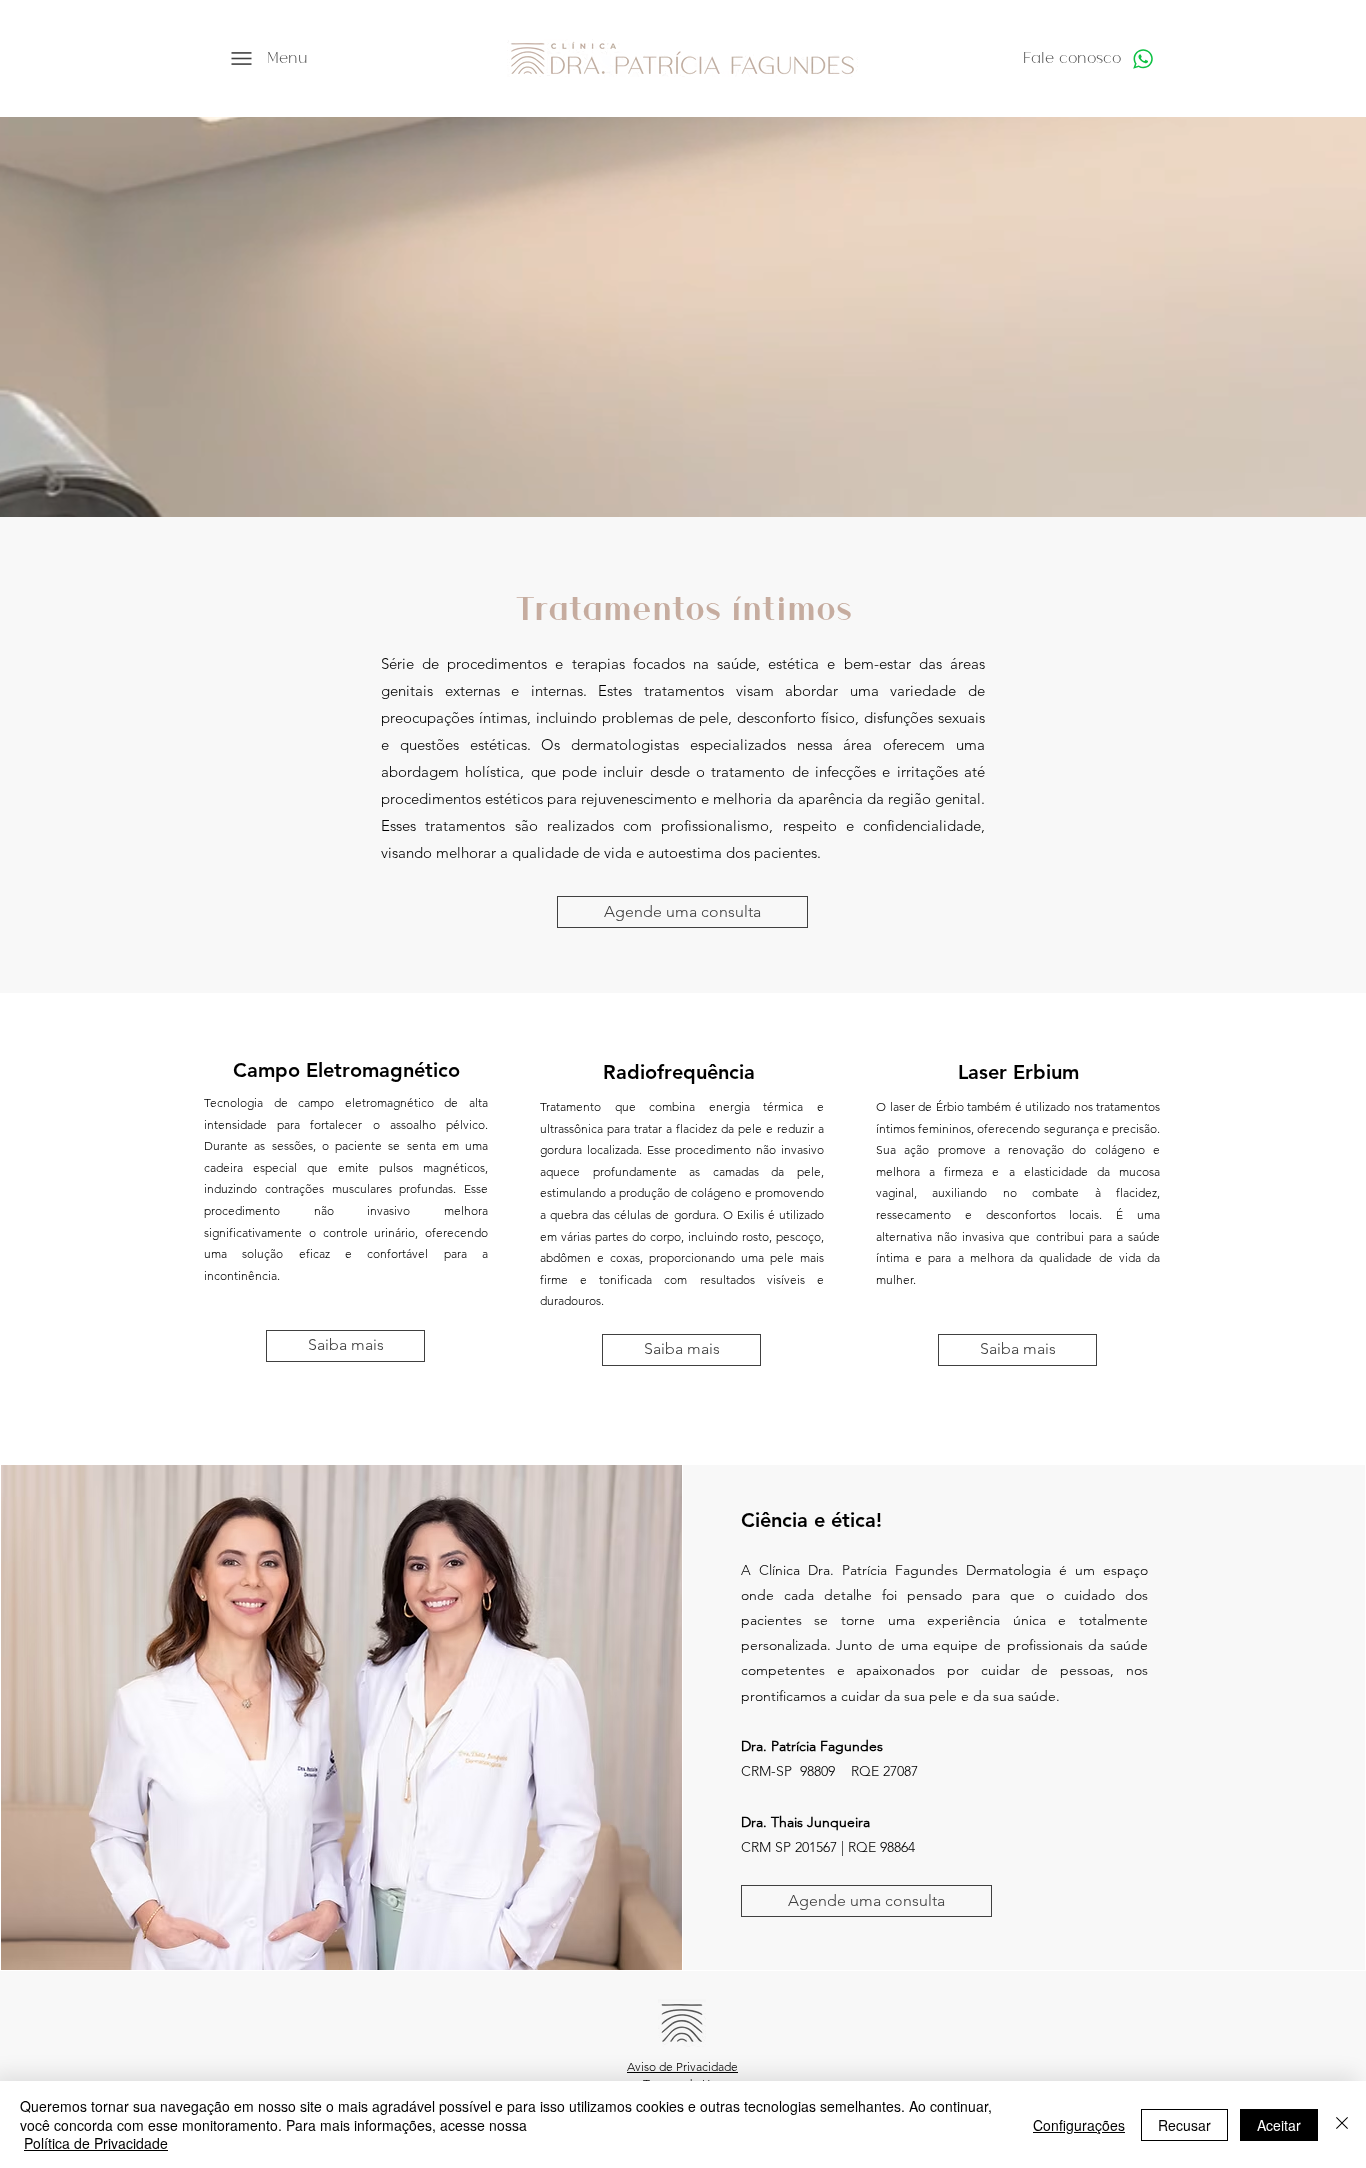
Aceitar (1279, 2125)
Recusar (1184, 2125)
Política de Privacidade (96, 2143)
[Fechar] (1342, 2124)
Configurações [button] (1079, 2125)
